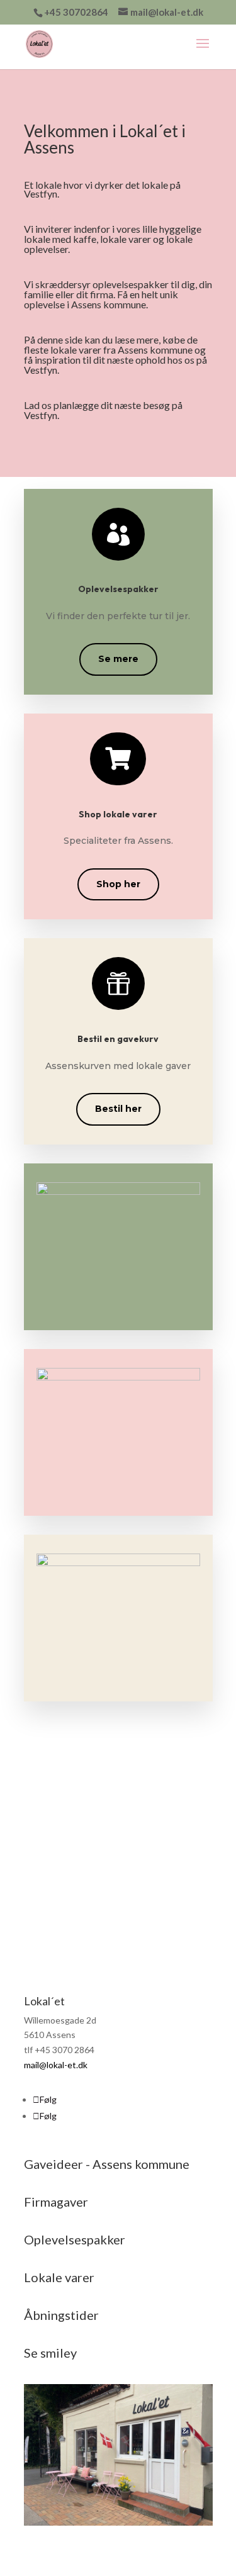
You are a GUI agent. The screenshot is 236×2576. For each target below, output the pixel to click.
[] (118, 557)
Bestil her (118, 1109)
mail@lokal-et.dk (56, 2065)
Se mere (118, 659)
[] (118, 782)
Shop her (118, 884)
